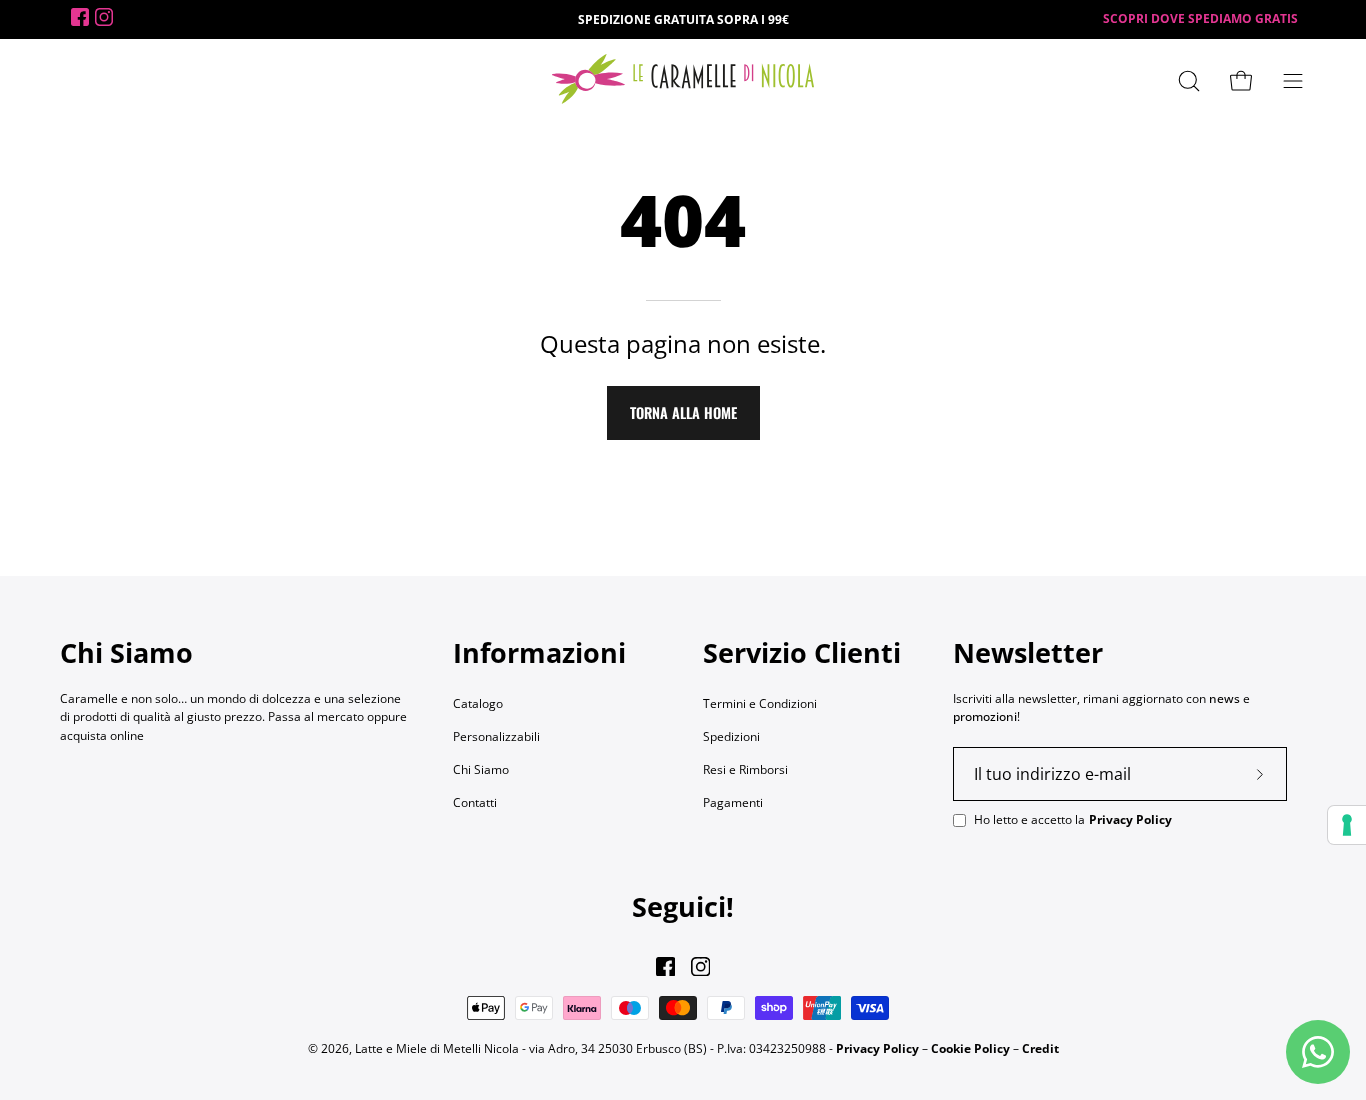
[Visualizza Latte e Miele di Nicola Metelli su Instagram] (700, 966)
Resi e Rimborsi (745, 769)
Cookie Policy (970, 1048)
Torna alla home (683, 412)
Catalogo (478, 703)
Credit (1040, 1048)
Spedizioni (731, 736)
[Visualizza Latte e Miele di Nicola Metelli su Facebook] (665, 966)
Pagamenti (733, 802)
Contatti (475, 802)
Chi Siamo (481, 769)
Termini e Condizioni (760, 703)
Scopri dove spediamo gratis (1200, 18)
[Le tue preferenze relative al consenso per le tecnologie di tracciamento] (1347, 825)
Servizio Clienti (802, 653)
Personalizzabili (496, 736)
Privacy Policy (1130, 819)
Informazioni (539, 653)
